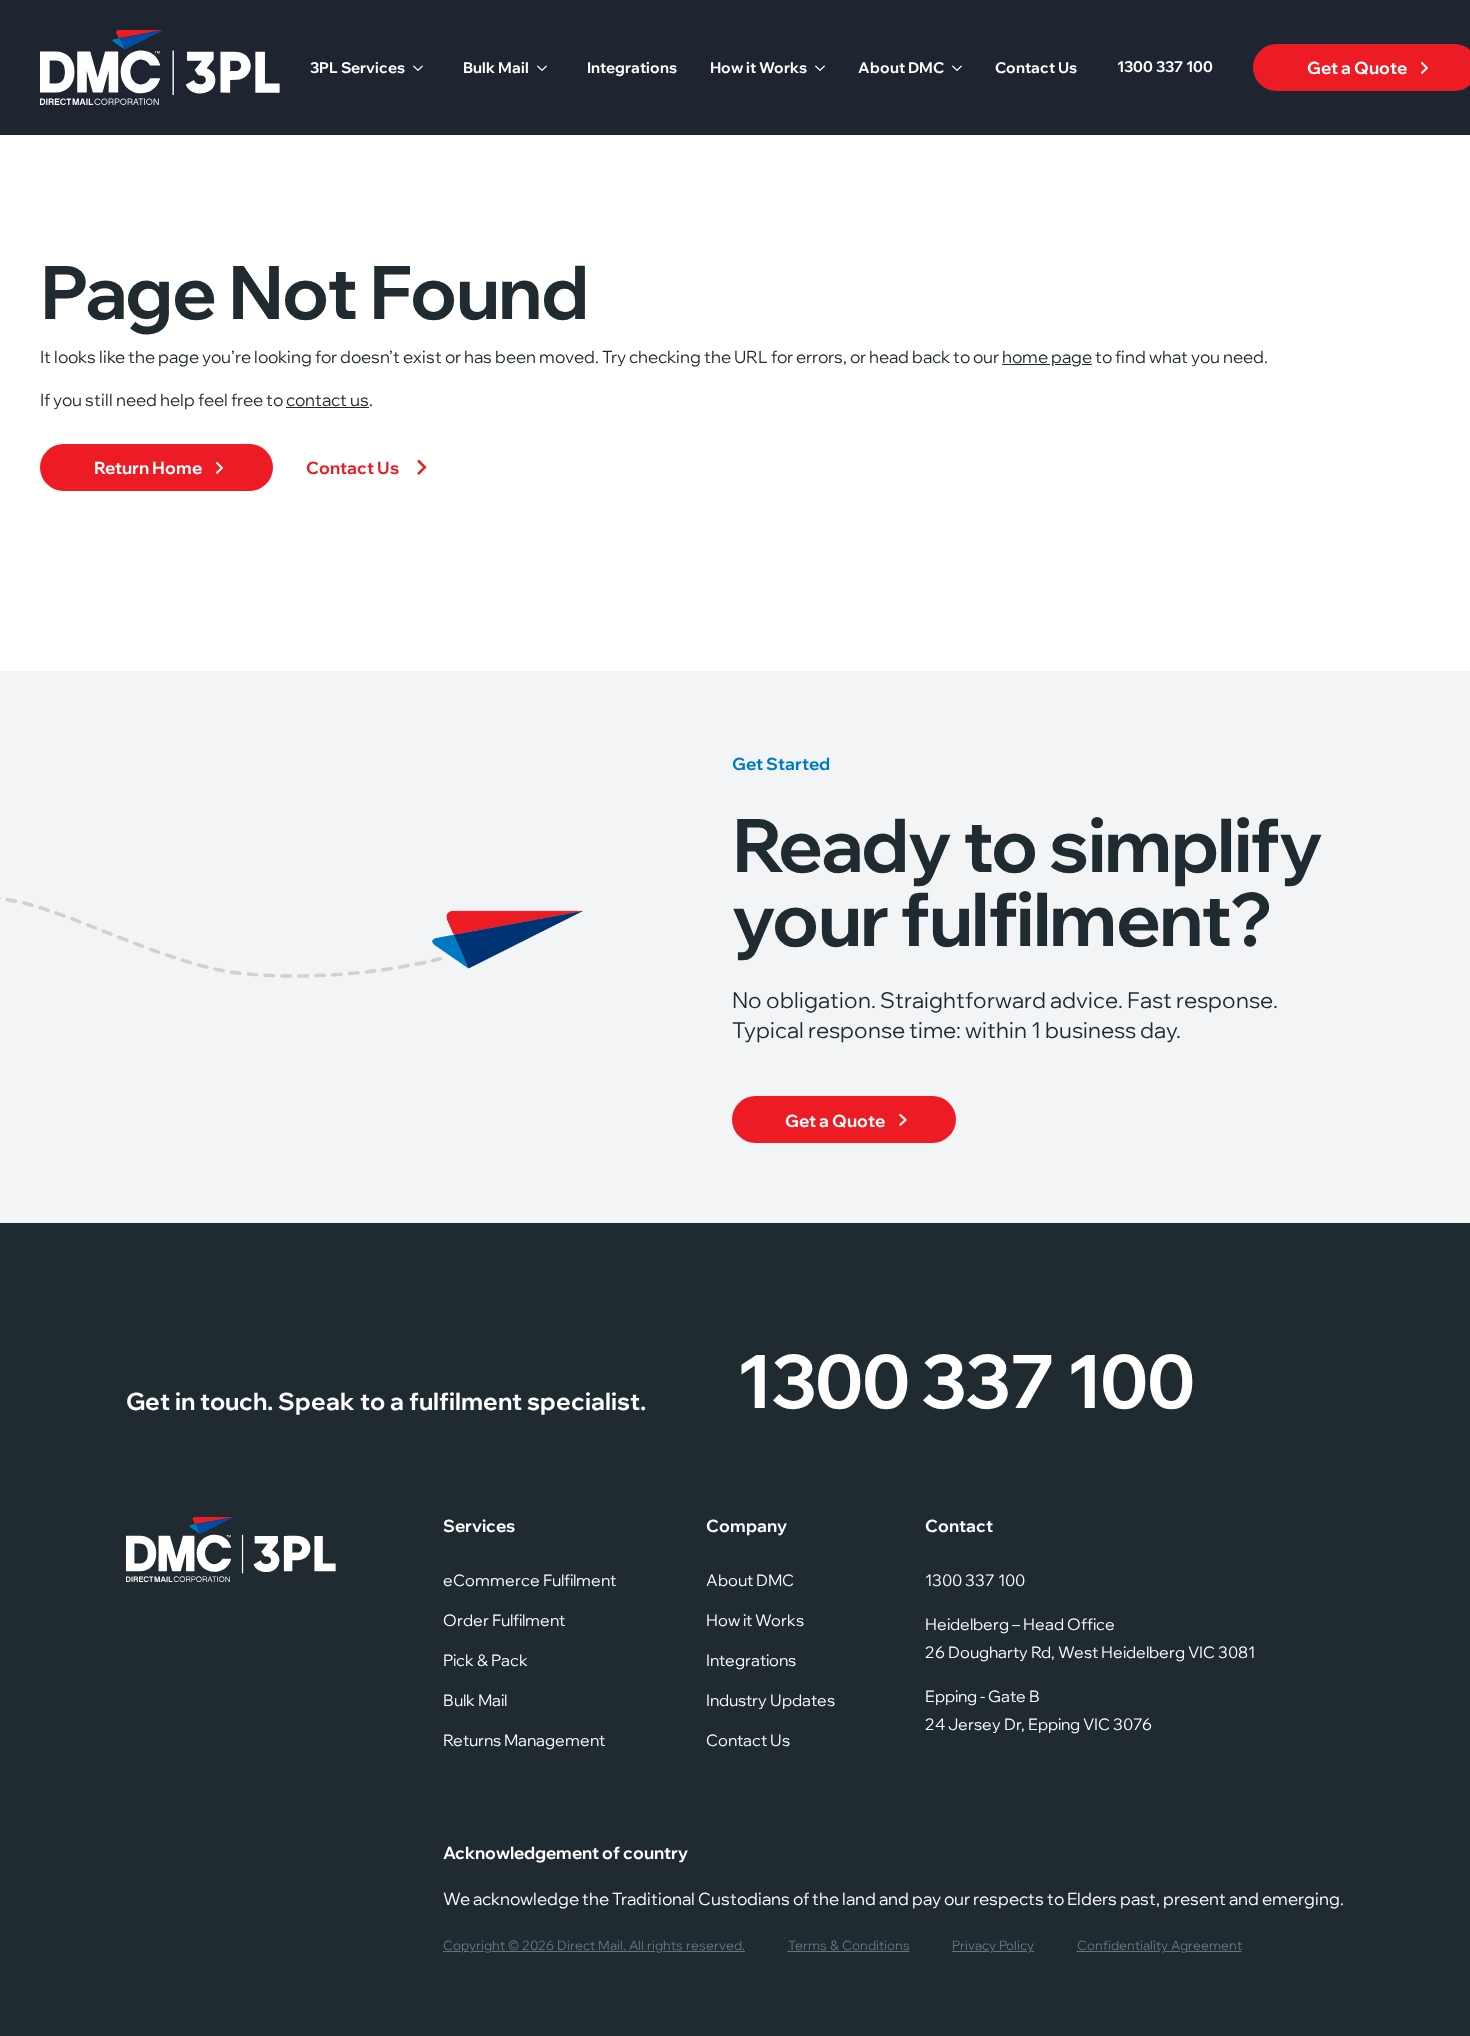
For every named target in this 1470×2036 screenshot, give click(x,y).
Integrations (632, 67)
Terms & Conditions (849, 1946)
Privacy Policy (993, 1946)
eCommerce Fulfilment (529, 1580)
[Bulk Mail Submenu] (538, 67)
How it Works (758, 67)
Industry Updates (770, 1700)
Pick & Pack (485, 1660)
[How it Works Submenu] (816, 67)
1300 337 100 (1165, 66)
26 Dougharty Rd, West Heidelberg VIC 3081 (1090, 1652)
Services (479, 1525)
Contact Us (1036, 67)
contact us (327, 399)
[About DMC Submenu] (953, 67)
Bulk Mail (496, 67)
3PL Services (357, 67)
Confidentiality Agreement (1159, 1946)
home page (1047, 356)
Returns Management (524, 1740)
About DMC (901, 67)
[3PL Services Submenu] (414, 67)
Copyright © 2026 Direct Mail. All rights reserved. (594, 1946)
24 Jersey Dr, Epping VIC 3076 (1038, 1724)
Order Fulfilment (504, 1620)
